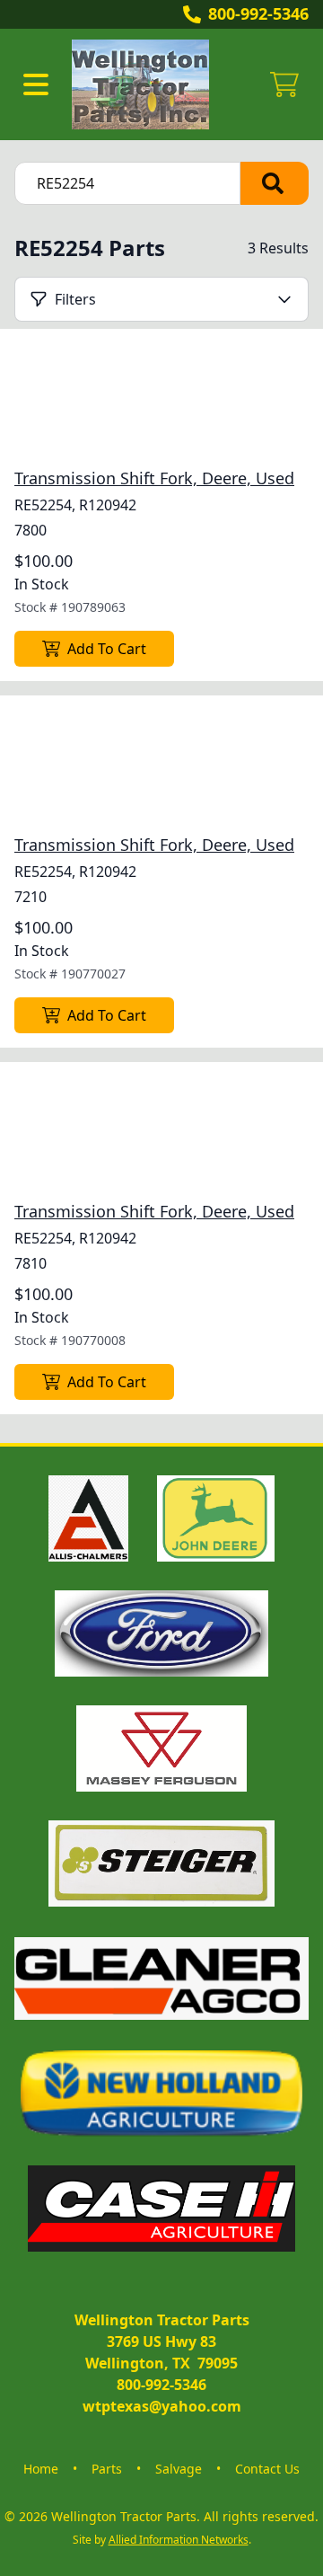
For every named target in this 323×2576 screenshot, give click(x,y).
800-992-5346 (258, 13)
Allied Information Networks (179, 2540)
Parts (107, 2469)
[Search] (275, 183)
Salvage (179, 2469)
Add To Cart (107, 649)
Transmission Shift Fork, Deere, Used (154, 478)
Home (41, 2469)
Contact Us (267, 2469)
